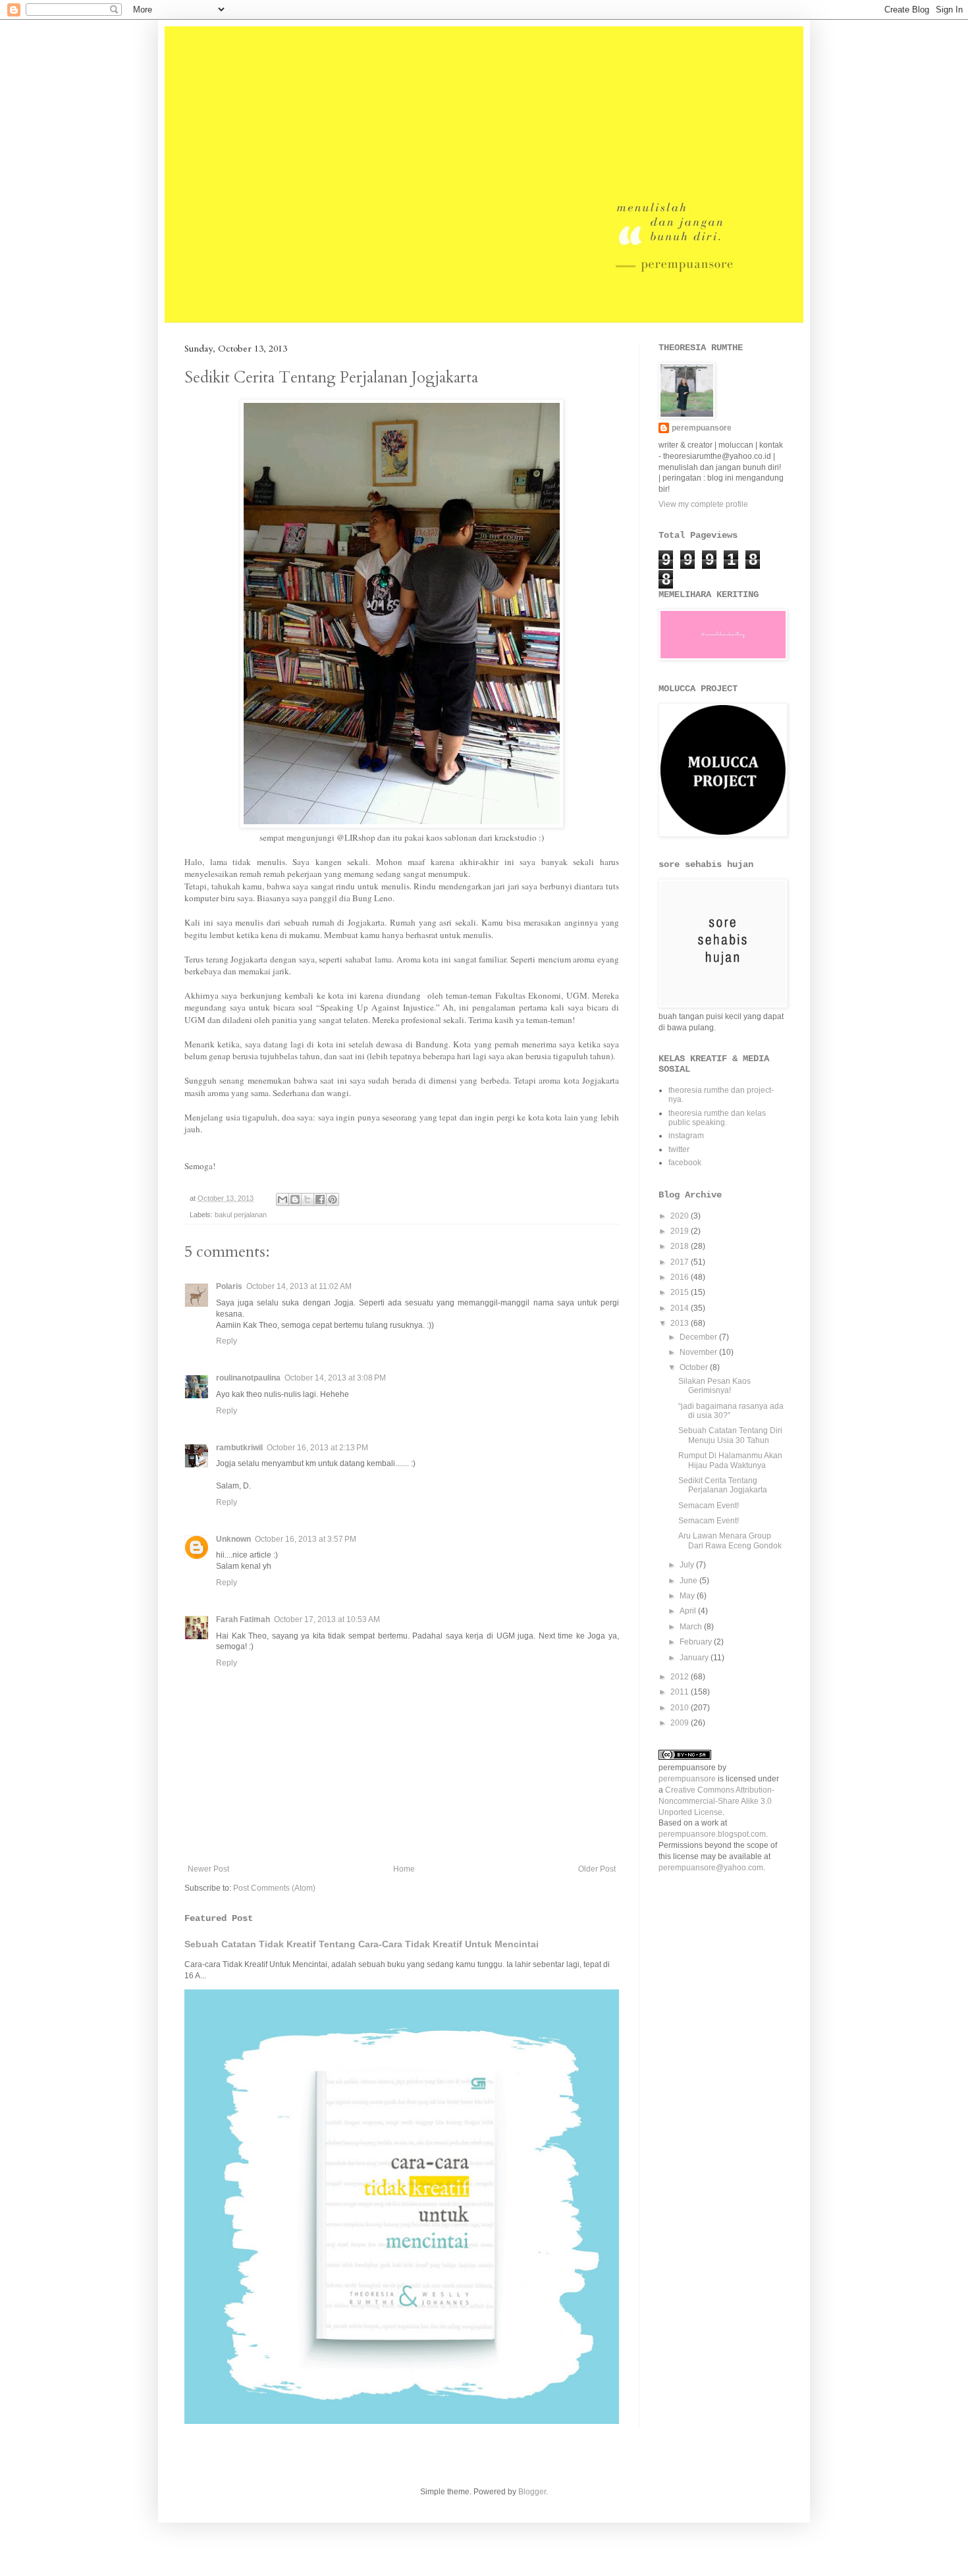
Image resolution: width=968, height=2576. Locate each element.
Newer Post (208, 1869)
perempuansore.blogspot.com (712, 1834)
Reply (227, 1341)
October (695, 1367)
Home (404, 1869)
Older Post (597, 1869)
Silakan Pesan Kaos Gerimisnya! (714, 1386)
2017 (681, 1262)
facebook (685, 1163)
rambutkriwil (239, 1448)
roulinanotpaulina (248, 1378)
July (688, 1565)
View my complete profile (703, 504)
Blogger (532, 2492)
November (699, 1352)
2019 (681, 1231)
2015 (681, 1292)
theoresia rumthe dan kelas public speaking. (717, 1118)
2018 (681, 1246)
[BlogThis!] (295, 1199)
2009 (681, 1723)
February (697, 1642)
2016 (681, 1277)
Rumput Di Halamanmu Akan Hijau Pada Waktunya (730, 1460)
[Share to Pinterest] (333, 1199)
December (699, 1337)
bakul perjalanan (241, 1215)
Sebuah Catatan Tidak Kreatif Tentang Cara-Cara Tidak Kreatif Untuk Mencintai (362, 1944)
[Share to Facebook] (320, 1199)
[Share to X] (308, 1199)
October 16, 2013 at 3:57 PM (306, 1539)
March (692, 1627)
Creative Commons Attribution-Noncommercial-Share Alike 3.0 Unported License (716, 1801)
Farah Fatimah (243, 1619)
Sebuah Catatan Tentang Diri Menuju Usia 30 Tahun (730, 1435)
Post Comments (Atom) (274, 1888)
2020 (681, 1216)
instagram (686, 1136)
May (688, 1596)
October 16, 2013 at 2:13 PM (317, 1448)
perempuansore (702, 428)
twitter (679, 1149)
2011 (681, 1692)
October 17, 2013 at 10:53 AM (327, 1619)
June (689, 1581)
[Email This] (282, 1199)
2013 (681, 1323)
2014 (681, 1308)
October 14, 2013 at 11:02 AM (299, 1286)
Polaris (229, 1286)
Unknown (233, 1539)
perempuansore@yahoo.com (711, 1868)
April (689, 1611)
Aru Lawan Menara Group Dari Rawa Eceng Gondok (730, 1540)
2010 (681, 1708)
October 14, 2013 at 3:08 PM (335, 1378)
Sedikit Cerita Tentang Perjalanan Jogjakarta (723, 1485)
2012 (681, 1677)
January (695, 1658)
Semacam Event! (709, 1506)
